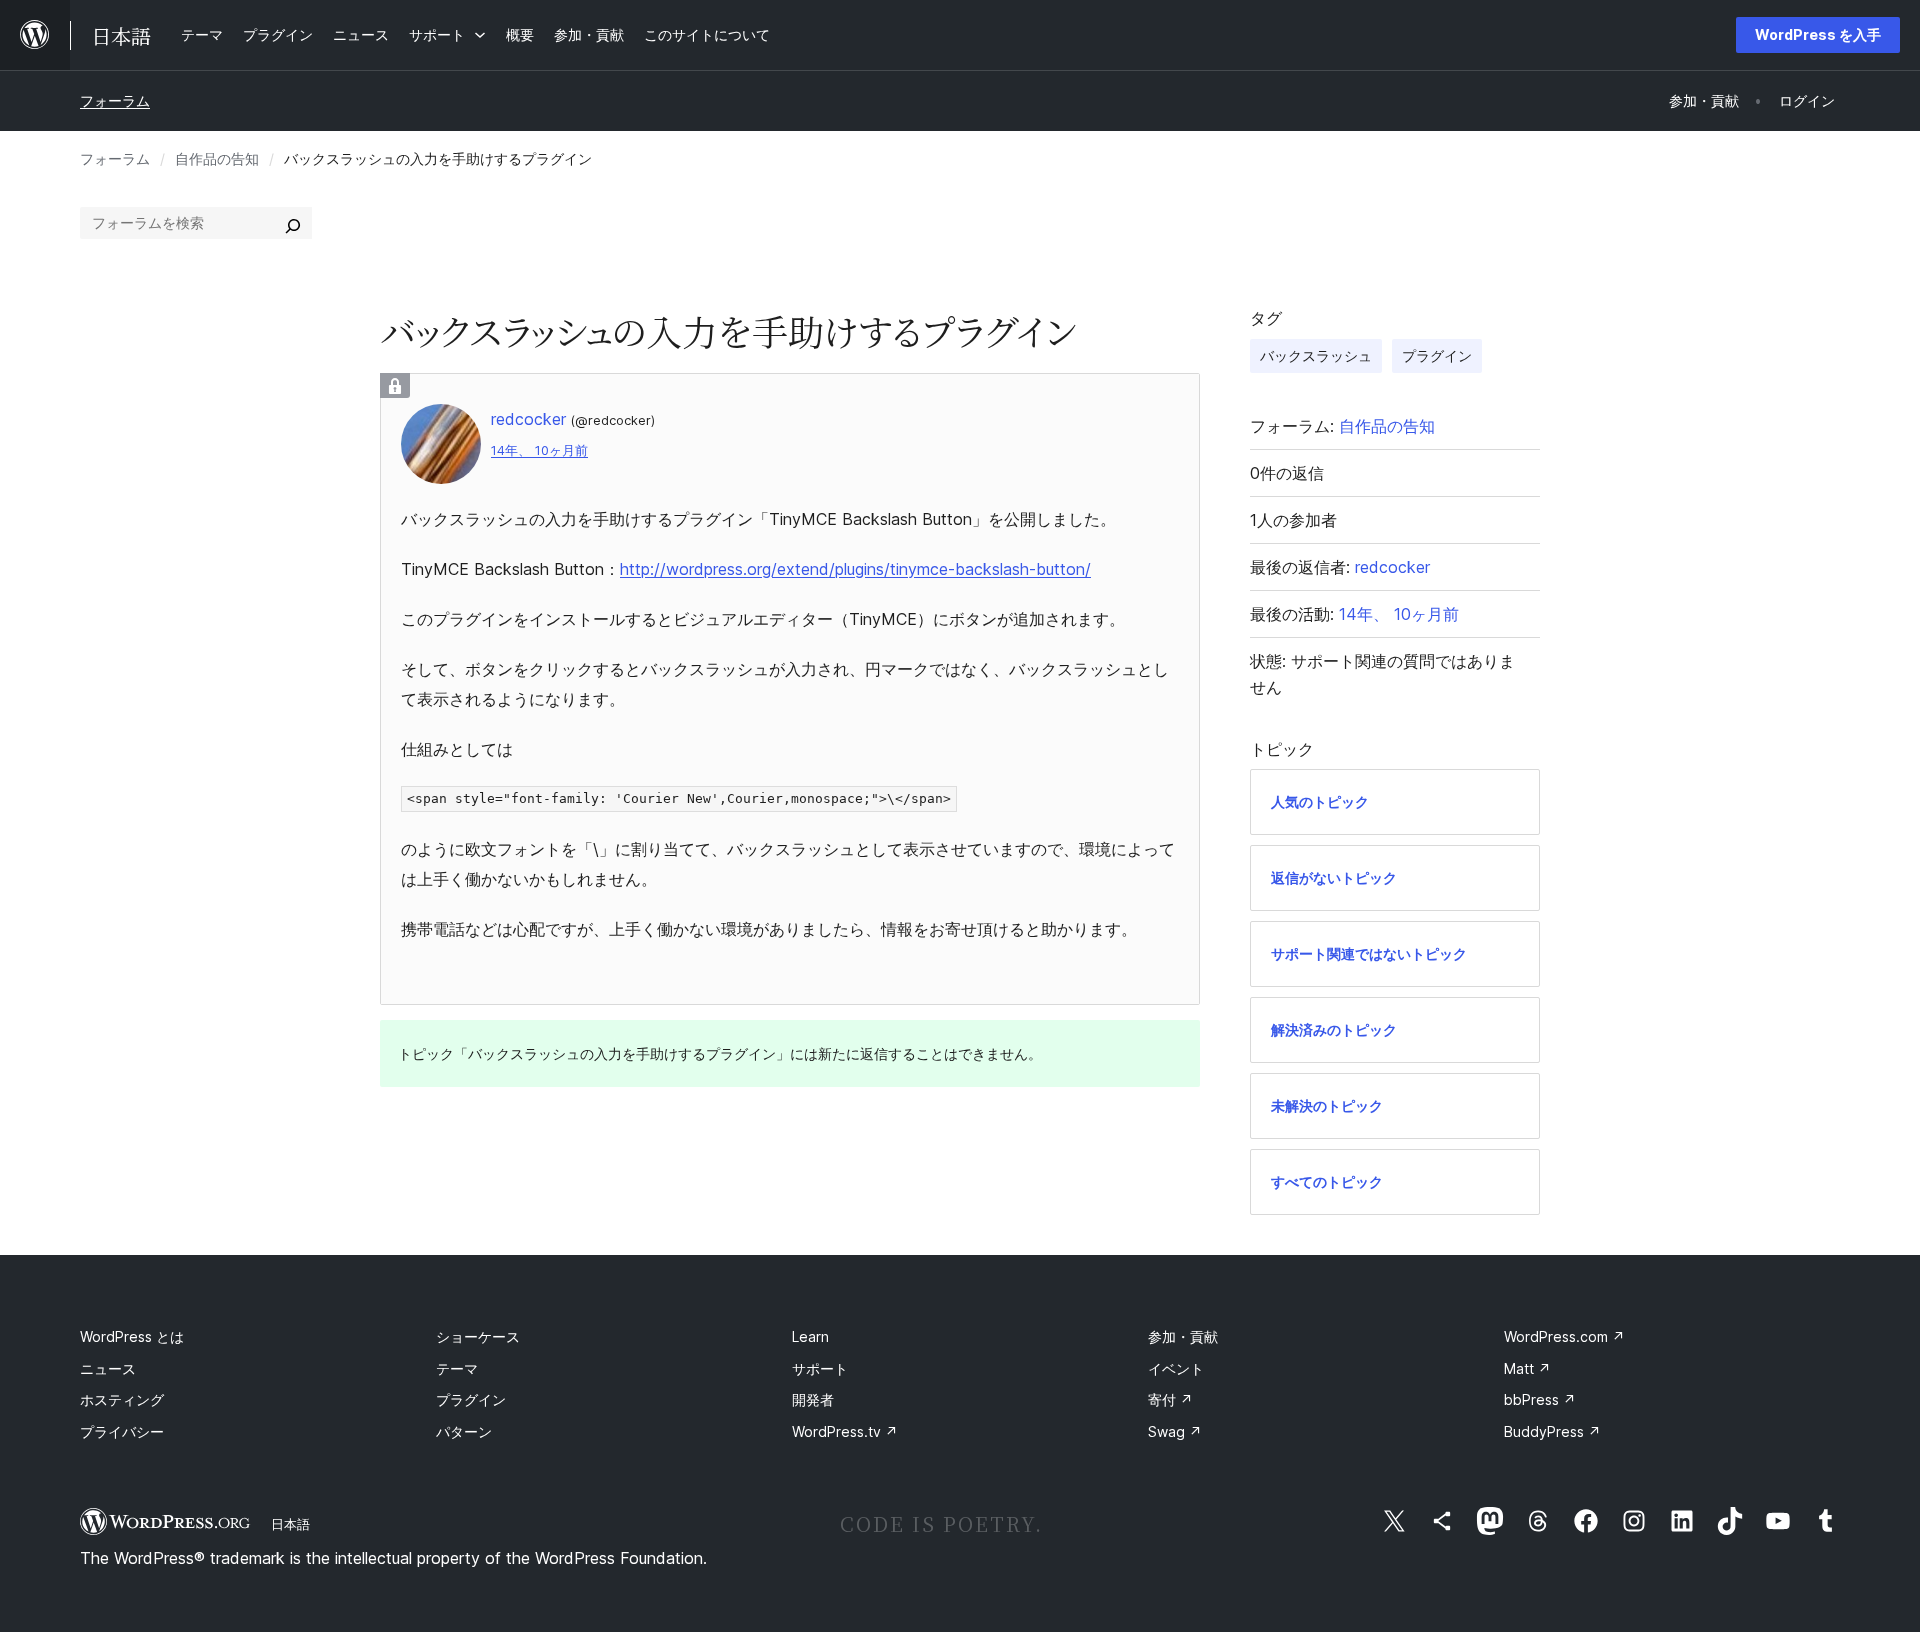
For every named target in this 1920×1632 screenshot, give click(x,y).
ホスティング (122, 1399)
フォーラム (115, 100)
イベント (1176, 1368)
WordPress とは (132, 1336)
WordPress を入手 (1818, 34)
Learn (810, 1336)
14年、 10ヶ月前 (539, 450)
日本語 (290, 1524)
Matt (1527, 1368)
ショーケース (478, 1336)
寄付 (1170, 1399)
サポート (820, 1368)
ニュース (108, 1368)
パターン (464, 1431)
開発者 (813, 1399)
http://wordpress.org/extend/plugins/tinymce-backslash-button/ (855, 569)
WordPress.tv (845, 1431)
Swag (1175, 1431)
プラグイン (1437, 355)
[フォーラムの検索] (293, 223)
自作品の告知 (217, 158)
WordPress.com (1564, 1336)
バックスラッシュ (1316, 355)
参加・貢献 (1183, 1336)
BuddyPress (1552, 1431)
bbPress (1540, 1399)
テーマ (457, 1368)
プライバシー (122, 1431)
